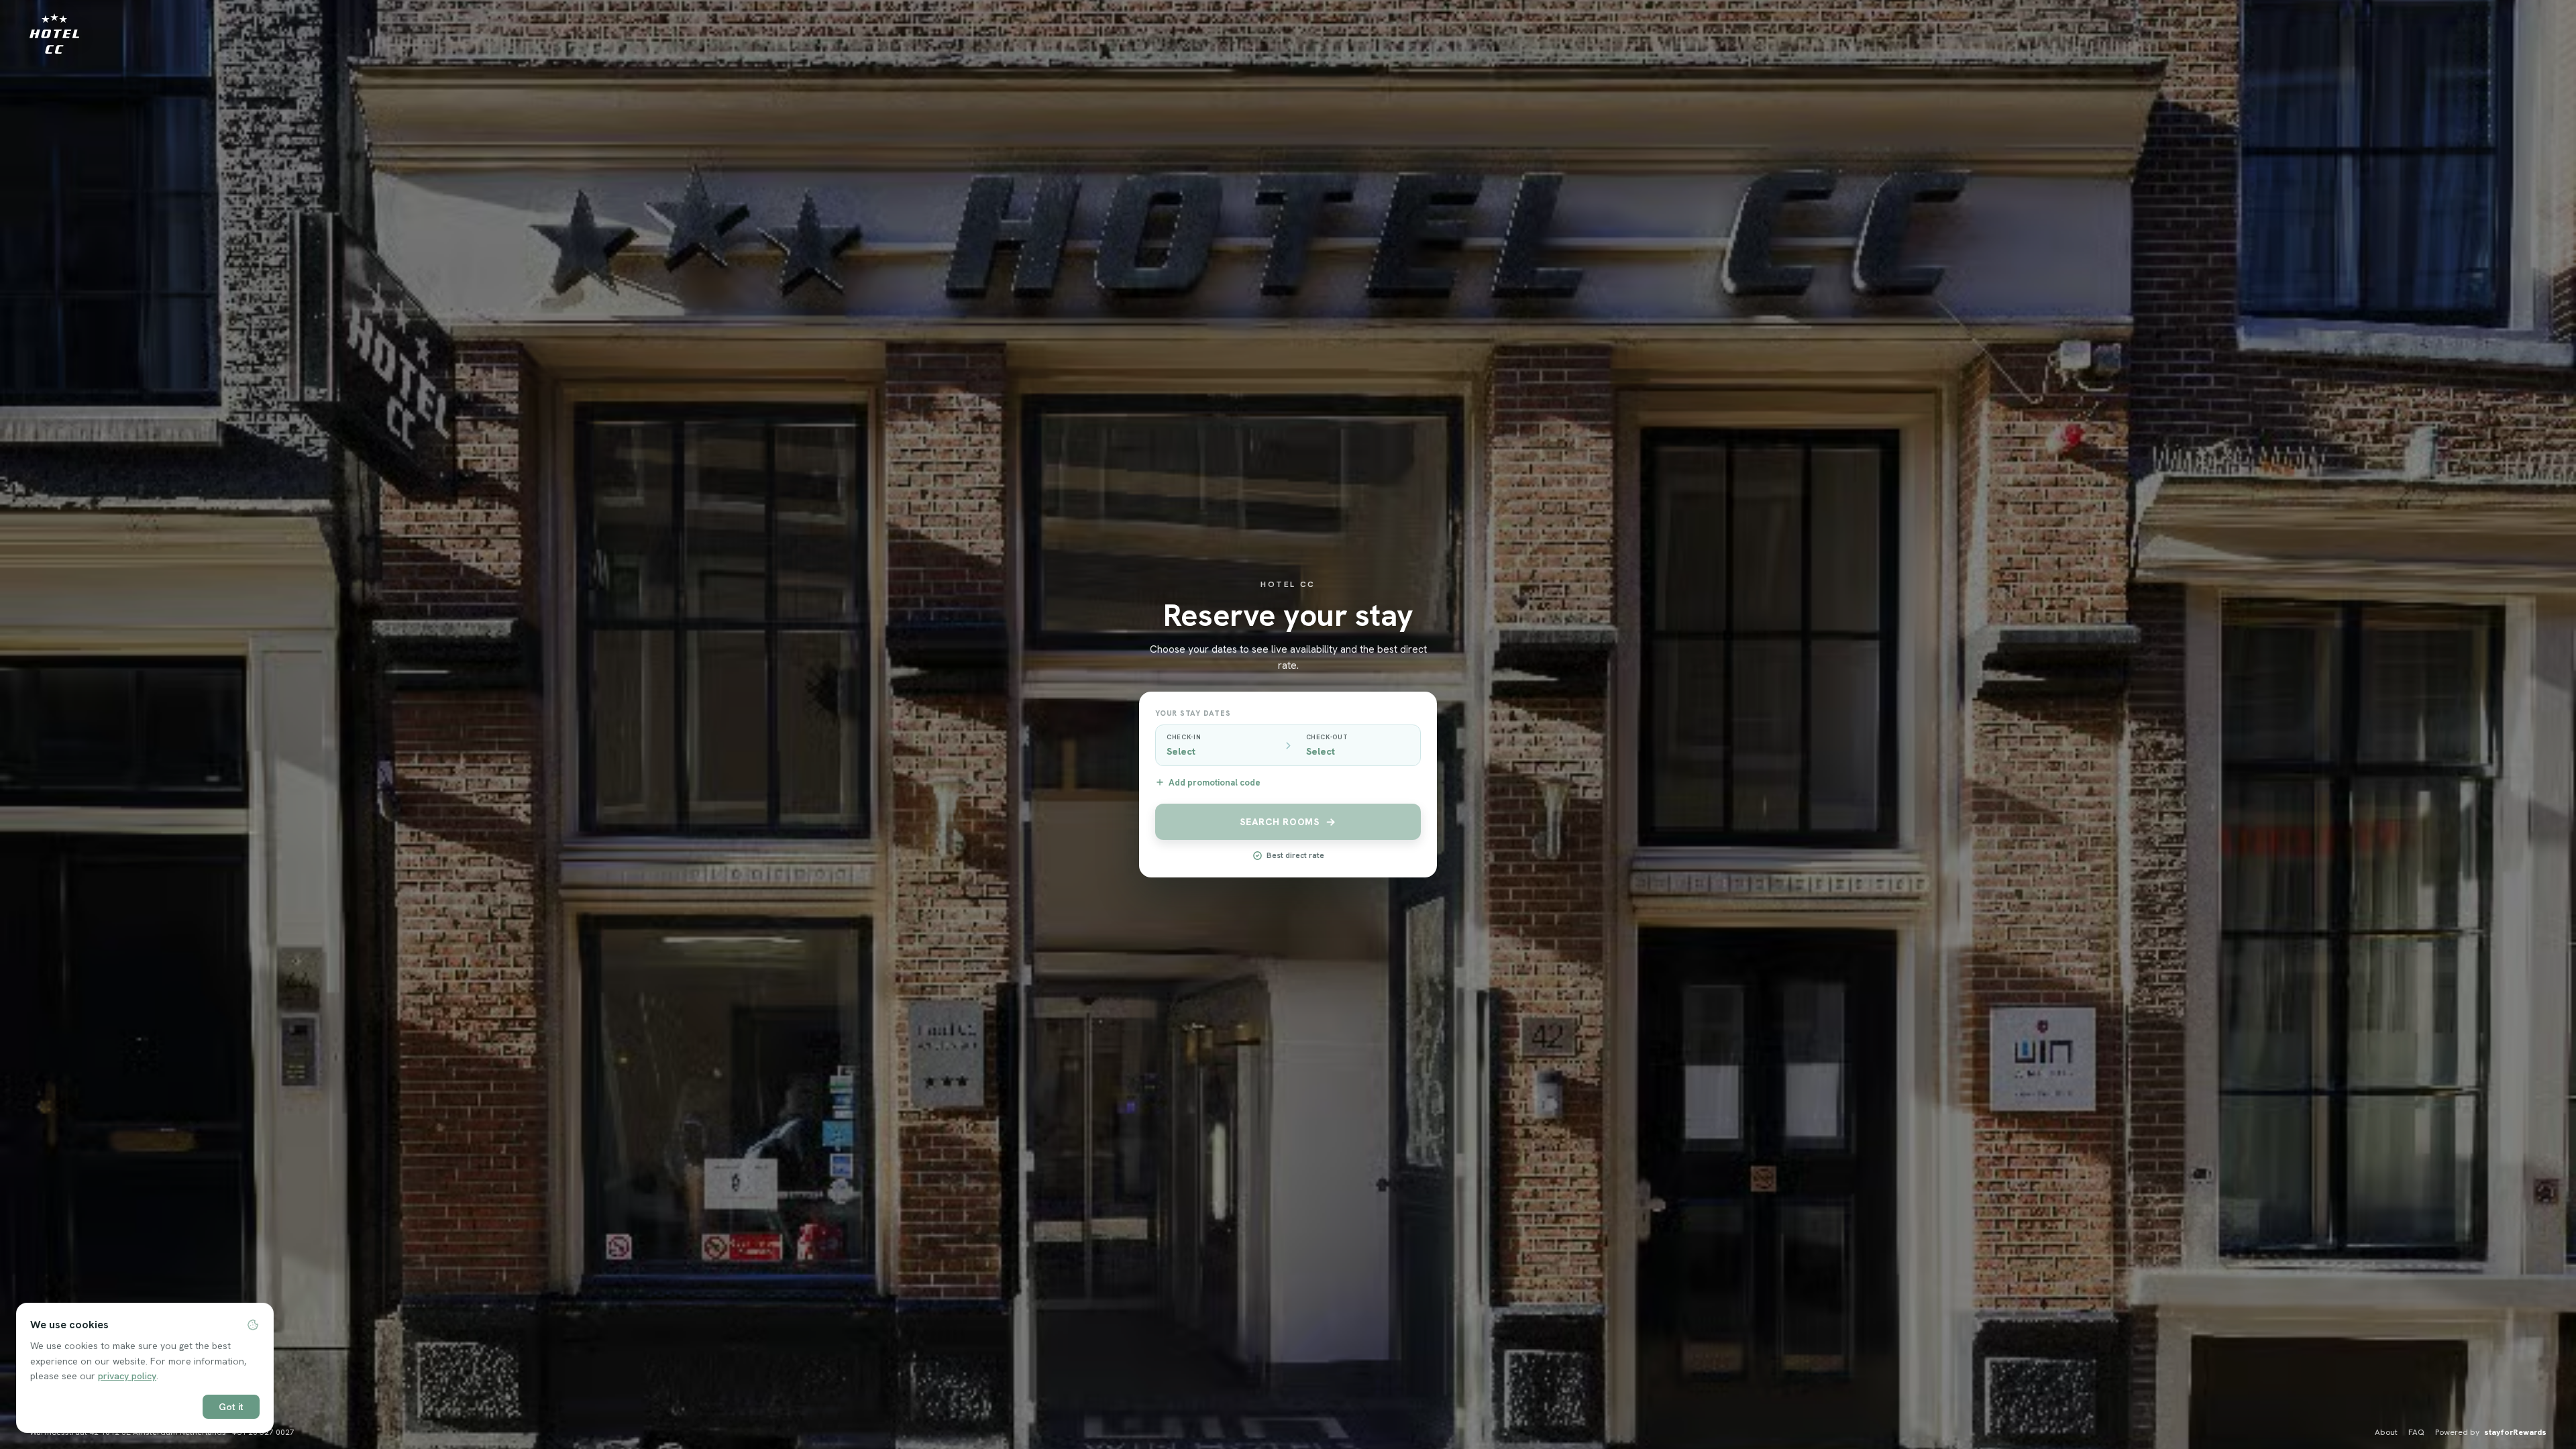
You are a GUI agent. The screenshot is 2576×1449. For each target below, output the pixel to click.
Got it (231, 1407)
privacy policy (127, 1376)
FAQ (2416, 1432)
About (2386, 1432)
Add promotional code (1215, 783)
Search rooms (1279, 822)
